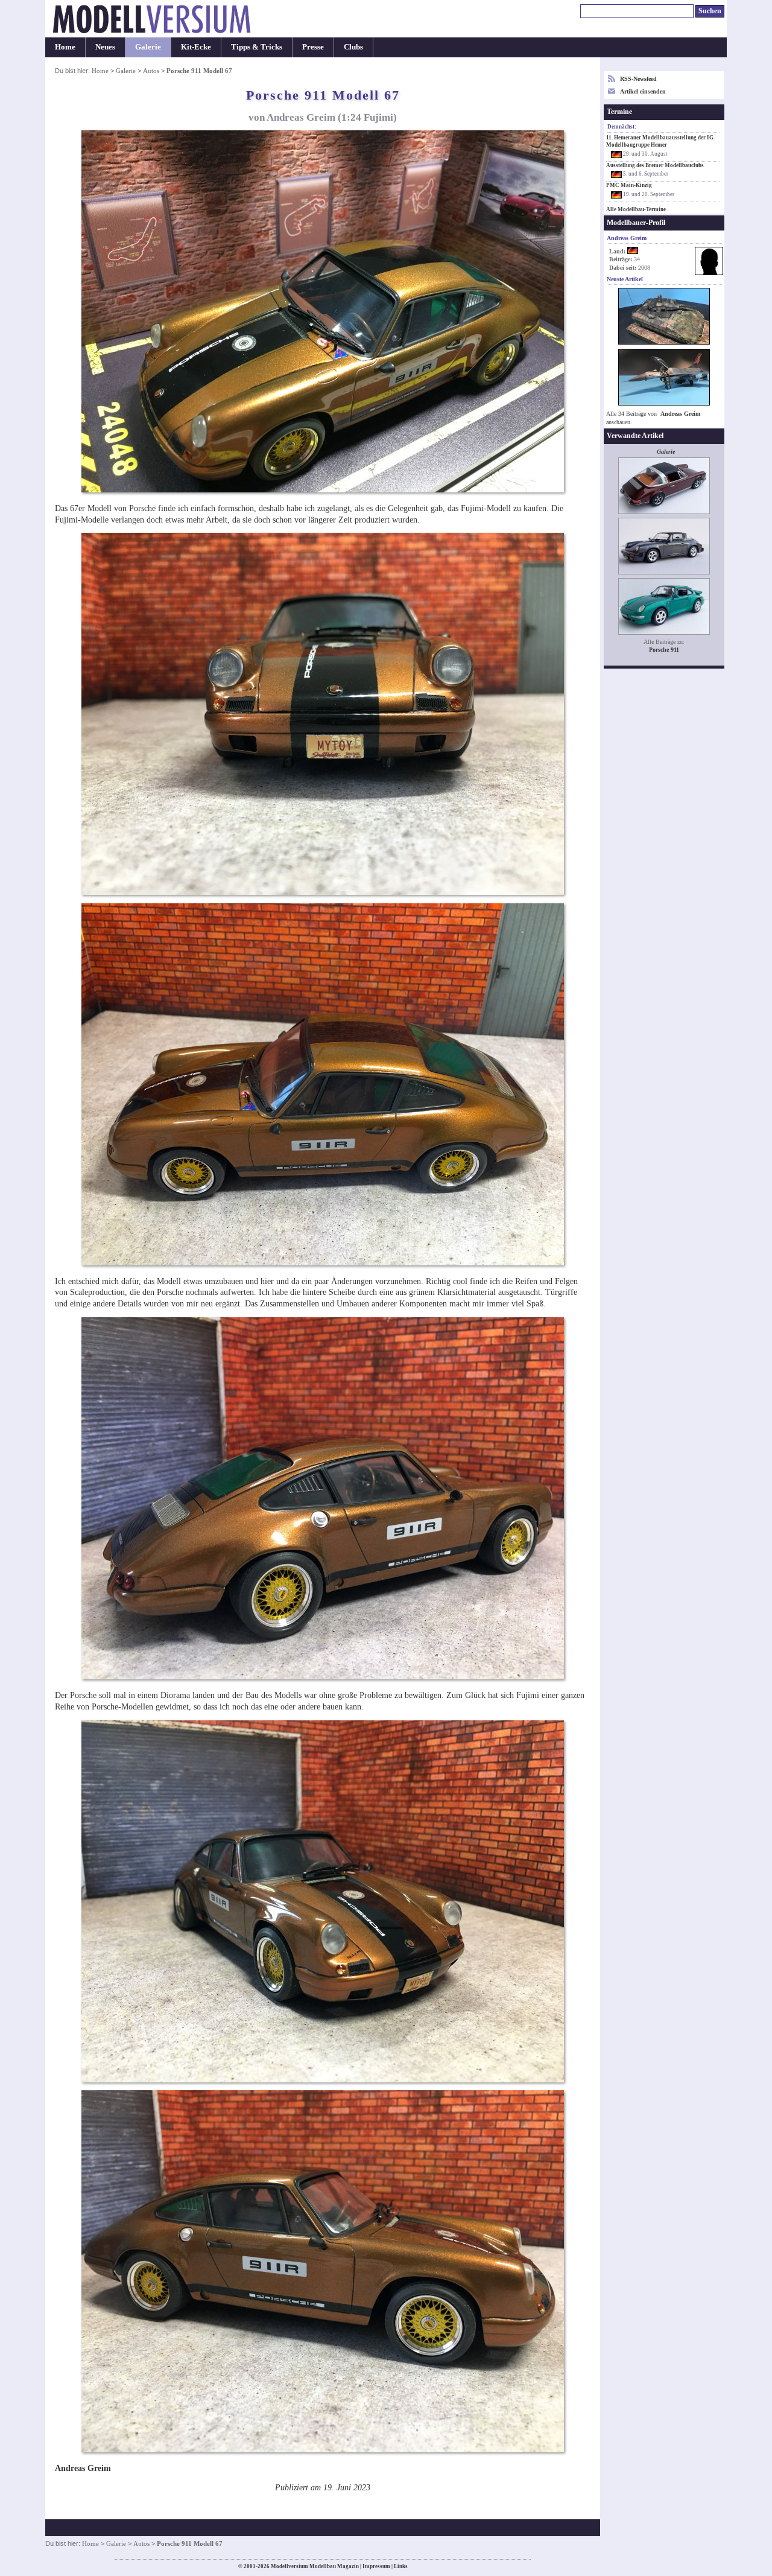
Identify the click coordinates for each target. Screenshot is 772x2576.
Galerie (148, 47)
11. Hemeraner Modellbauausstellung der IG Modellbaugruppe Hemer (660, 141)
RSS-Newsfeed (638, 79)
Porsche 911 (664, 650)
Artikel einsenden (643, 91)
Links (401, 2566)
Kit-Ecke (196, 47)
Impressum (376, 2566)
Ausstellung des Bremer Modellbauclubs (655, 165)
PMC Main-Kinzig (629, 185)
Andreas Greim (680, 414)
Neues (105, 47)
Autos (151, 71)
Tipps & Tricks (257, 47)
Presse (313, 47)
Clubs (353, 47)
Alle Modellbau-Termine (636, 209)
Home (65, 47)
